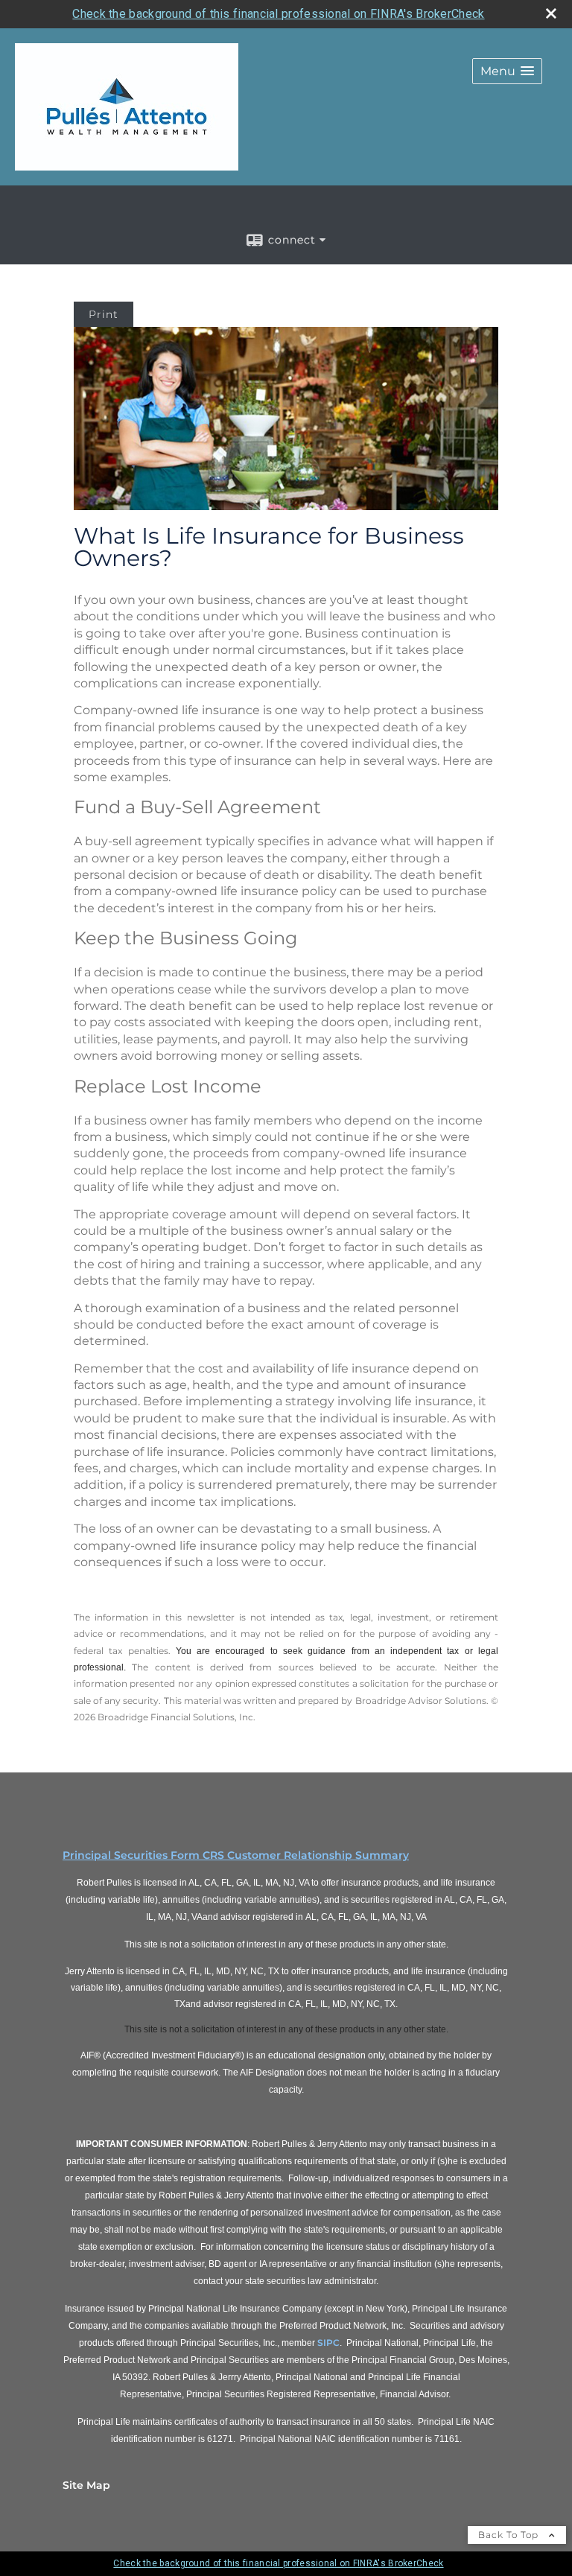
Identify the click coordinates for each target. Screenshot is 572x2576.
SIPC (328, 2343)
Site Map (86, 2485)
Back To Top (510, 2535)
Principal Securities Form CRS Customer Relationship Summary (236, 1855)
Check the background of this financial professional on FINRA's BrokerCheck (278, 14)
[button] (507, 71)
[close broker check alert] (551, 13)
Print (104, 314)
